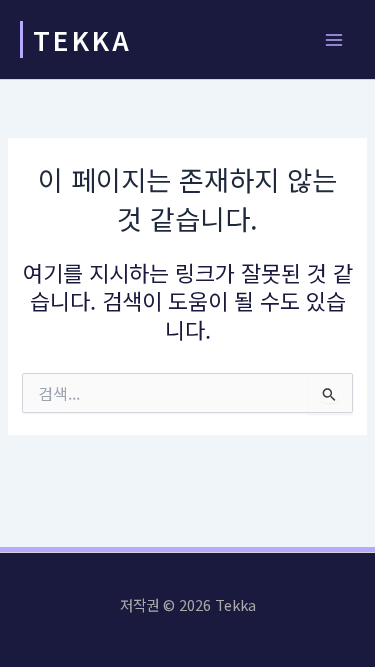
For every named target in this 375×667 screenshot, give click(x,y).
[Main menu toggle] (334, 40)
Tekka (82, 39)
